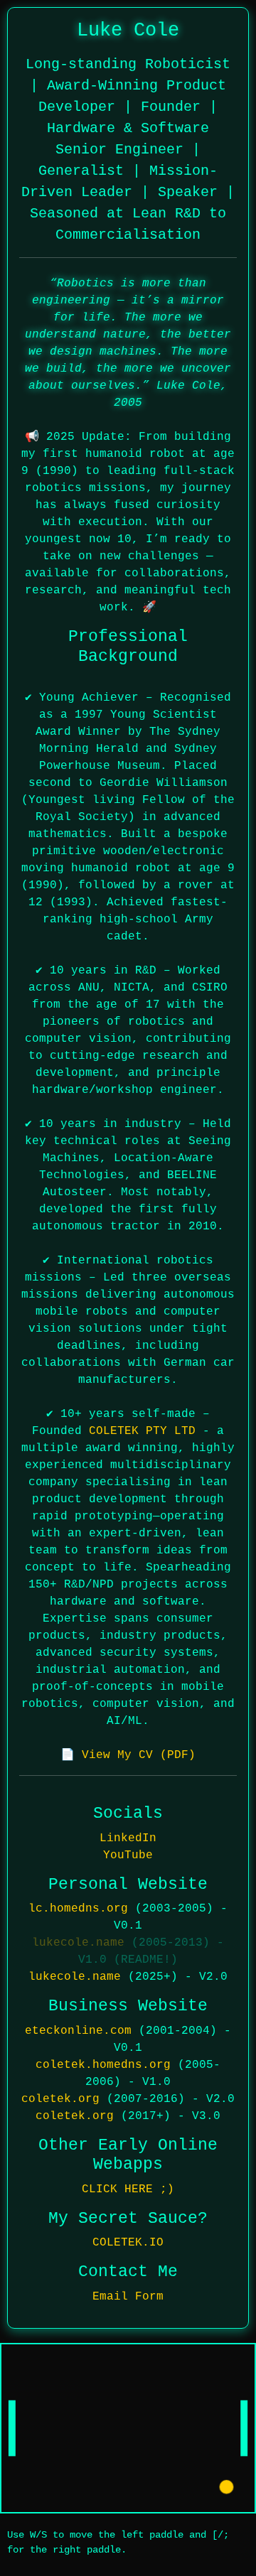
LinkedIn (128, 1838)
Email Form (128, 2297)
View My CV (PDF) (139, 1755)
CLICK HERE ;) (128, 2189)
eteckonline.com (78, 2031)
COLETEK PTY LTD (142, 1431)
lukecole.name (78, 1943)
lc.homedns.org (78, 1909)
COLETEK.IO (128, 2243)
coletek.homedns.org (103, 2065)
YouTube (128, 1855)
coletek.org (60, 2099)
